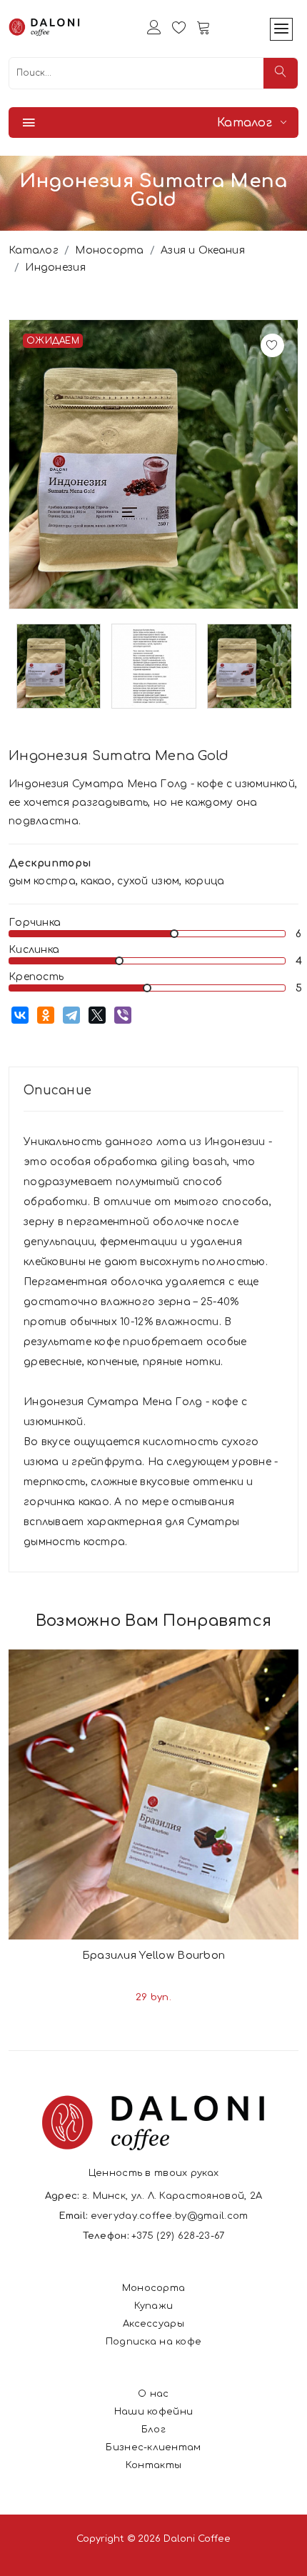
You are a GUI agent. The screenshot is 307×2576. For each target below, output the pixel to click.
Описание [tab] (57, 1090)
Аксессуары (153, 2324)
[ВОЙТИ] (154, 27)
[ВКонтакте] (20, 1015)
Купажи (154, 2306)
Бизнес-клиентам (153, 2447)
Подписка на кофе (153, 2342)
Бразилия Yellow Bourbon (153, 1956)
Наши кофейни (153, 2412)
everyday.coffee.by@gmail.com (170, 2216)
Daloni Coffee (197, 2539)
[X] (97, 1015)
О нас (153, 2394)
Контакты (153, 2465)
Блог (153, 2430)
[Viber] (123, 1015)
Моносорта (110, 250)
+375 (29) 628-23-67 (178, 2236)
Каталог (34, 250)
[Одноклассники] (46, 1015)
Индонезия (55, 268)
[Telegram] (71, 1015)
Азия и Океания (203, 250)
